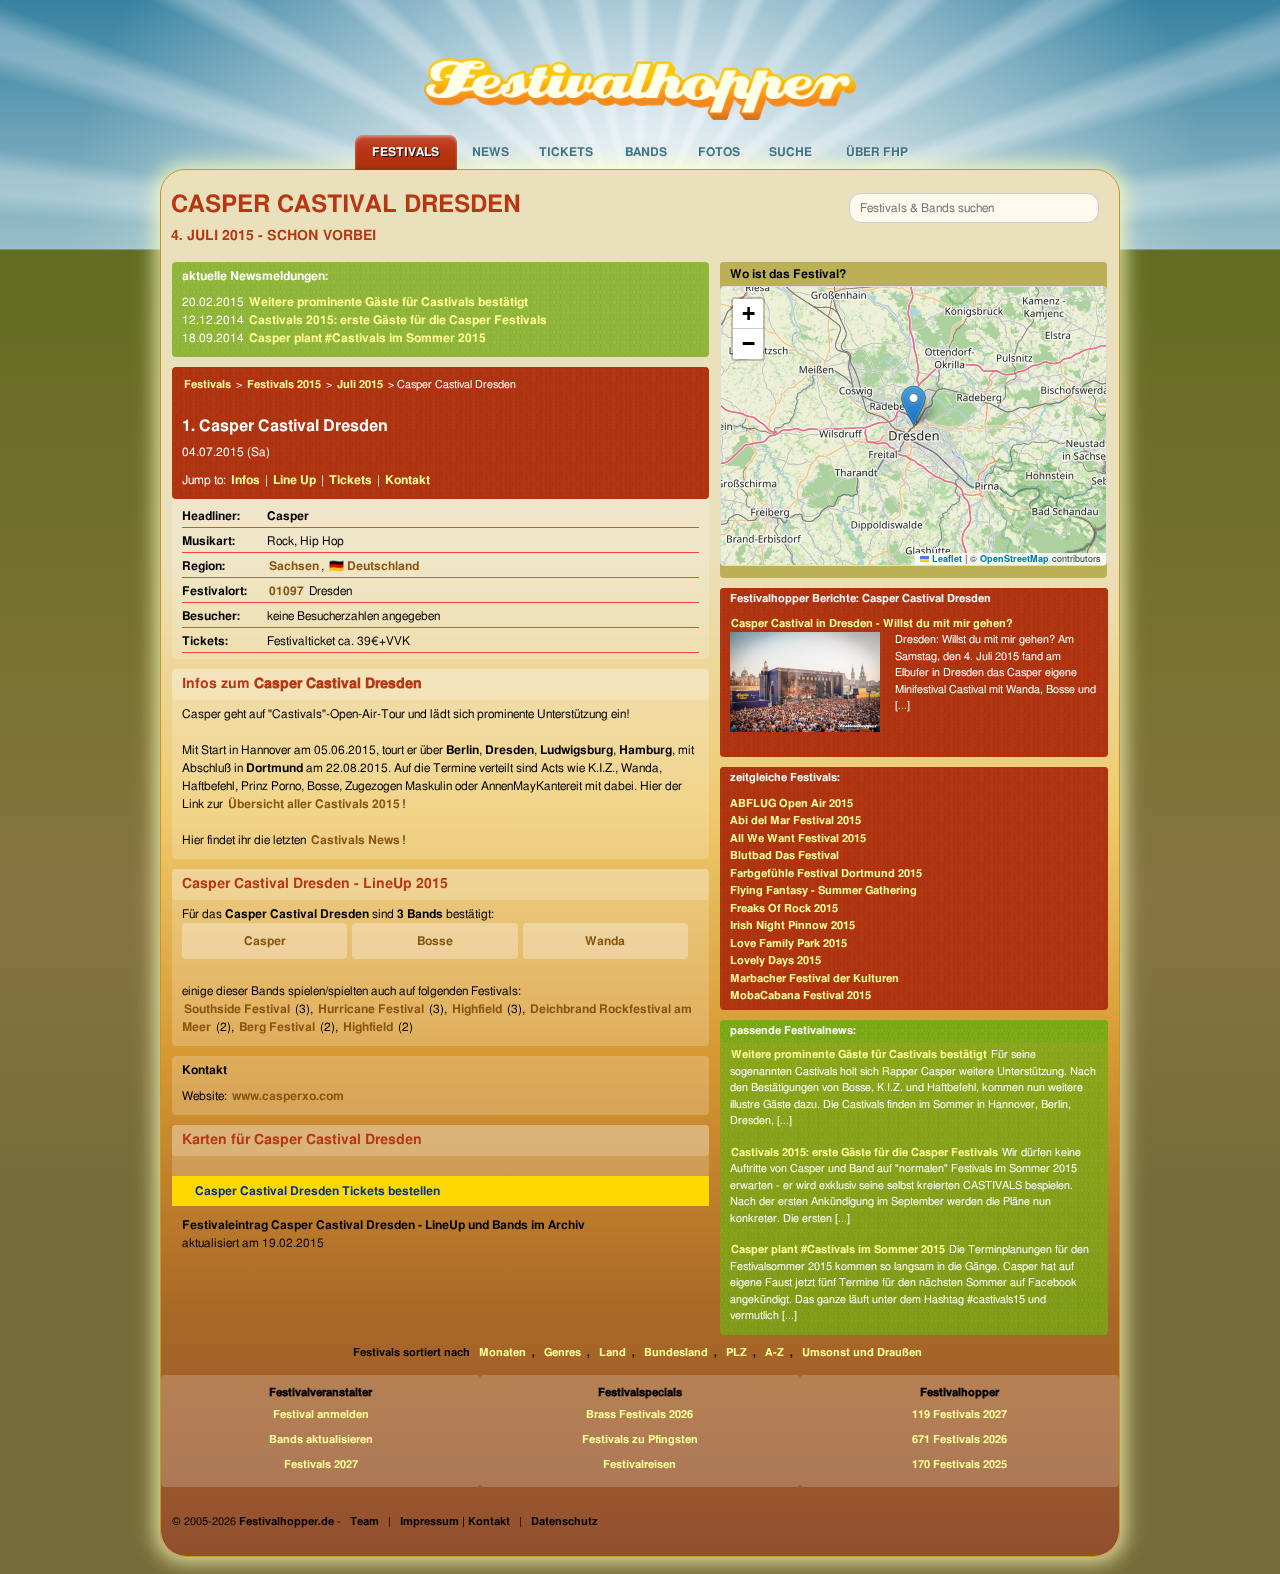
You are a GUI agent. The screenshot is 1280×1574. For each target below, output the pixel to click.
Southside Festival (237, 1009)
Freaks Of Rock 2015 (784, 908)
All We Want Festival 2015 (798, 838)
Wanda (605, 941)
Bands (646, 152)
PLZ (736, 1352)
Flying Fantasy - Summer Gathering (823, 890)
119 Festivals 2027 (959, 1414)
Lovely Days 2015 (775, 960)
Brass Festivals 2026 (639, 1414)
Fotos (719, 152)
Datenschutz (564, 1521)
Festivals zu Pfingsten (640, 1439)
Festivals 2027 (321, 1464)
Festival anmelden (321, 1414)
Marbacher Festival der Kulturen (814, 978)
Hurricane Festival (371, 1009)
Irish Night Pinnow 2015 (792, 925)
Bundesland (676, 1352)
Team (364, 1521)
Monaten (502, 1352)
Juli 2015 (360, 384)
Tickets (566, 152)
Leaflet (945, 558)
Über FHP (877, 152)
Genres (562, 1352)
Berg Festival (277, 1027)
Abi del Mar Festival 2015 (795, 820)
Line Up (294, 480)
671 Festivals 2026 (959, 1439)
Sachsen (294, 566)
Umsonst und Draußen (862, 1352)
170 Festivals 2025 (959, 1464)
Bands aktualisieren (321, 1439)
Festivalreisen (639, 1464)
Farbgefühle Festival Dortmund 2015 (826, 873)
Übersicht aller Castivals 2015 (314, 804)
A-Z (774, 1352)
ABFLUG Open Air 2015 (791, 803)
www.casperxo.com (288, 1096)
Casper (265, 941)
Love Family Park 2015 (788, 943)
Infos (245, 480)
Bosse (435, 941)
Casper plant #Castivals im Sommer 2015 (367, 338)
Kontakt (407, 480)
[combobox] (974, 208)
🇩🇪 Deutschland (374, 566)
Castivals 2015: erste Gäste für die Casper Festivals (398, 320)
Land (612, 1352)
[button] (913, 405)
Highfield (477, 1009)
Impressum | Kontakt (455, 1521)
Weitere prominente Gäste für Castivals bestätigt (388, 302)
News (490, 152)
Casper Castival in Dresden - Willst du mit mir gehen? (872, 623)
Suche (790, 152)
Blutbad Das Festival (784, 855)
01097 (286, 591)
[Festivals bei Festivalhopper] (640, 67)
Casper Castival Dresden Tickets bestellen (317, 1191)
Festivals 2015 (284, 384)
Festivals (405, 152)
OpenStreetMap (1014, 558)
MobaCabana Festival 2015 (800, 995)
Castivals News (355, 840)
